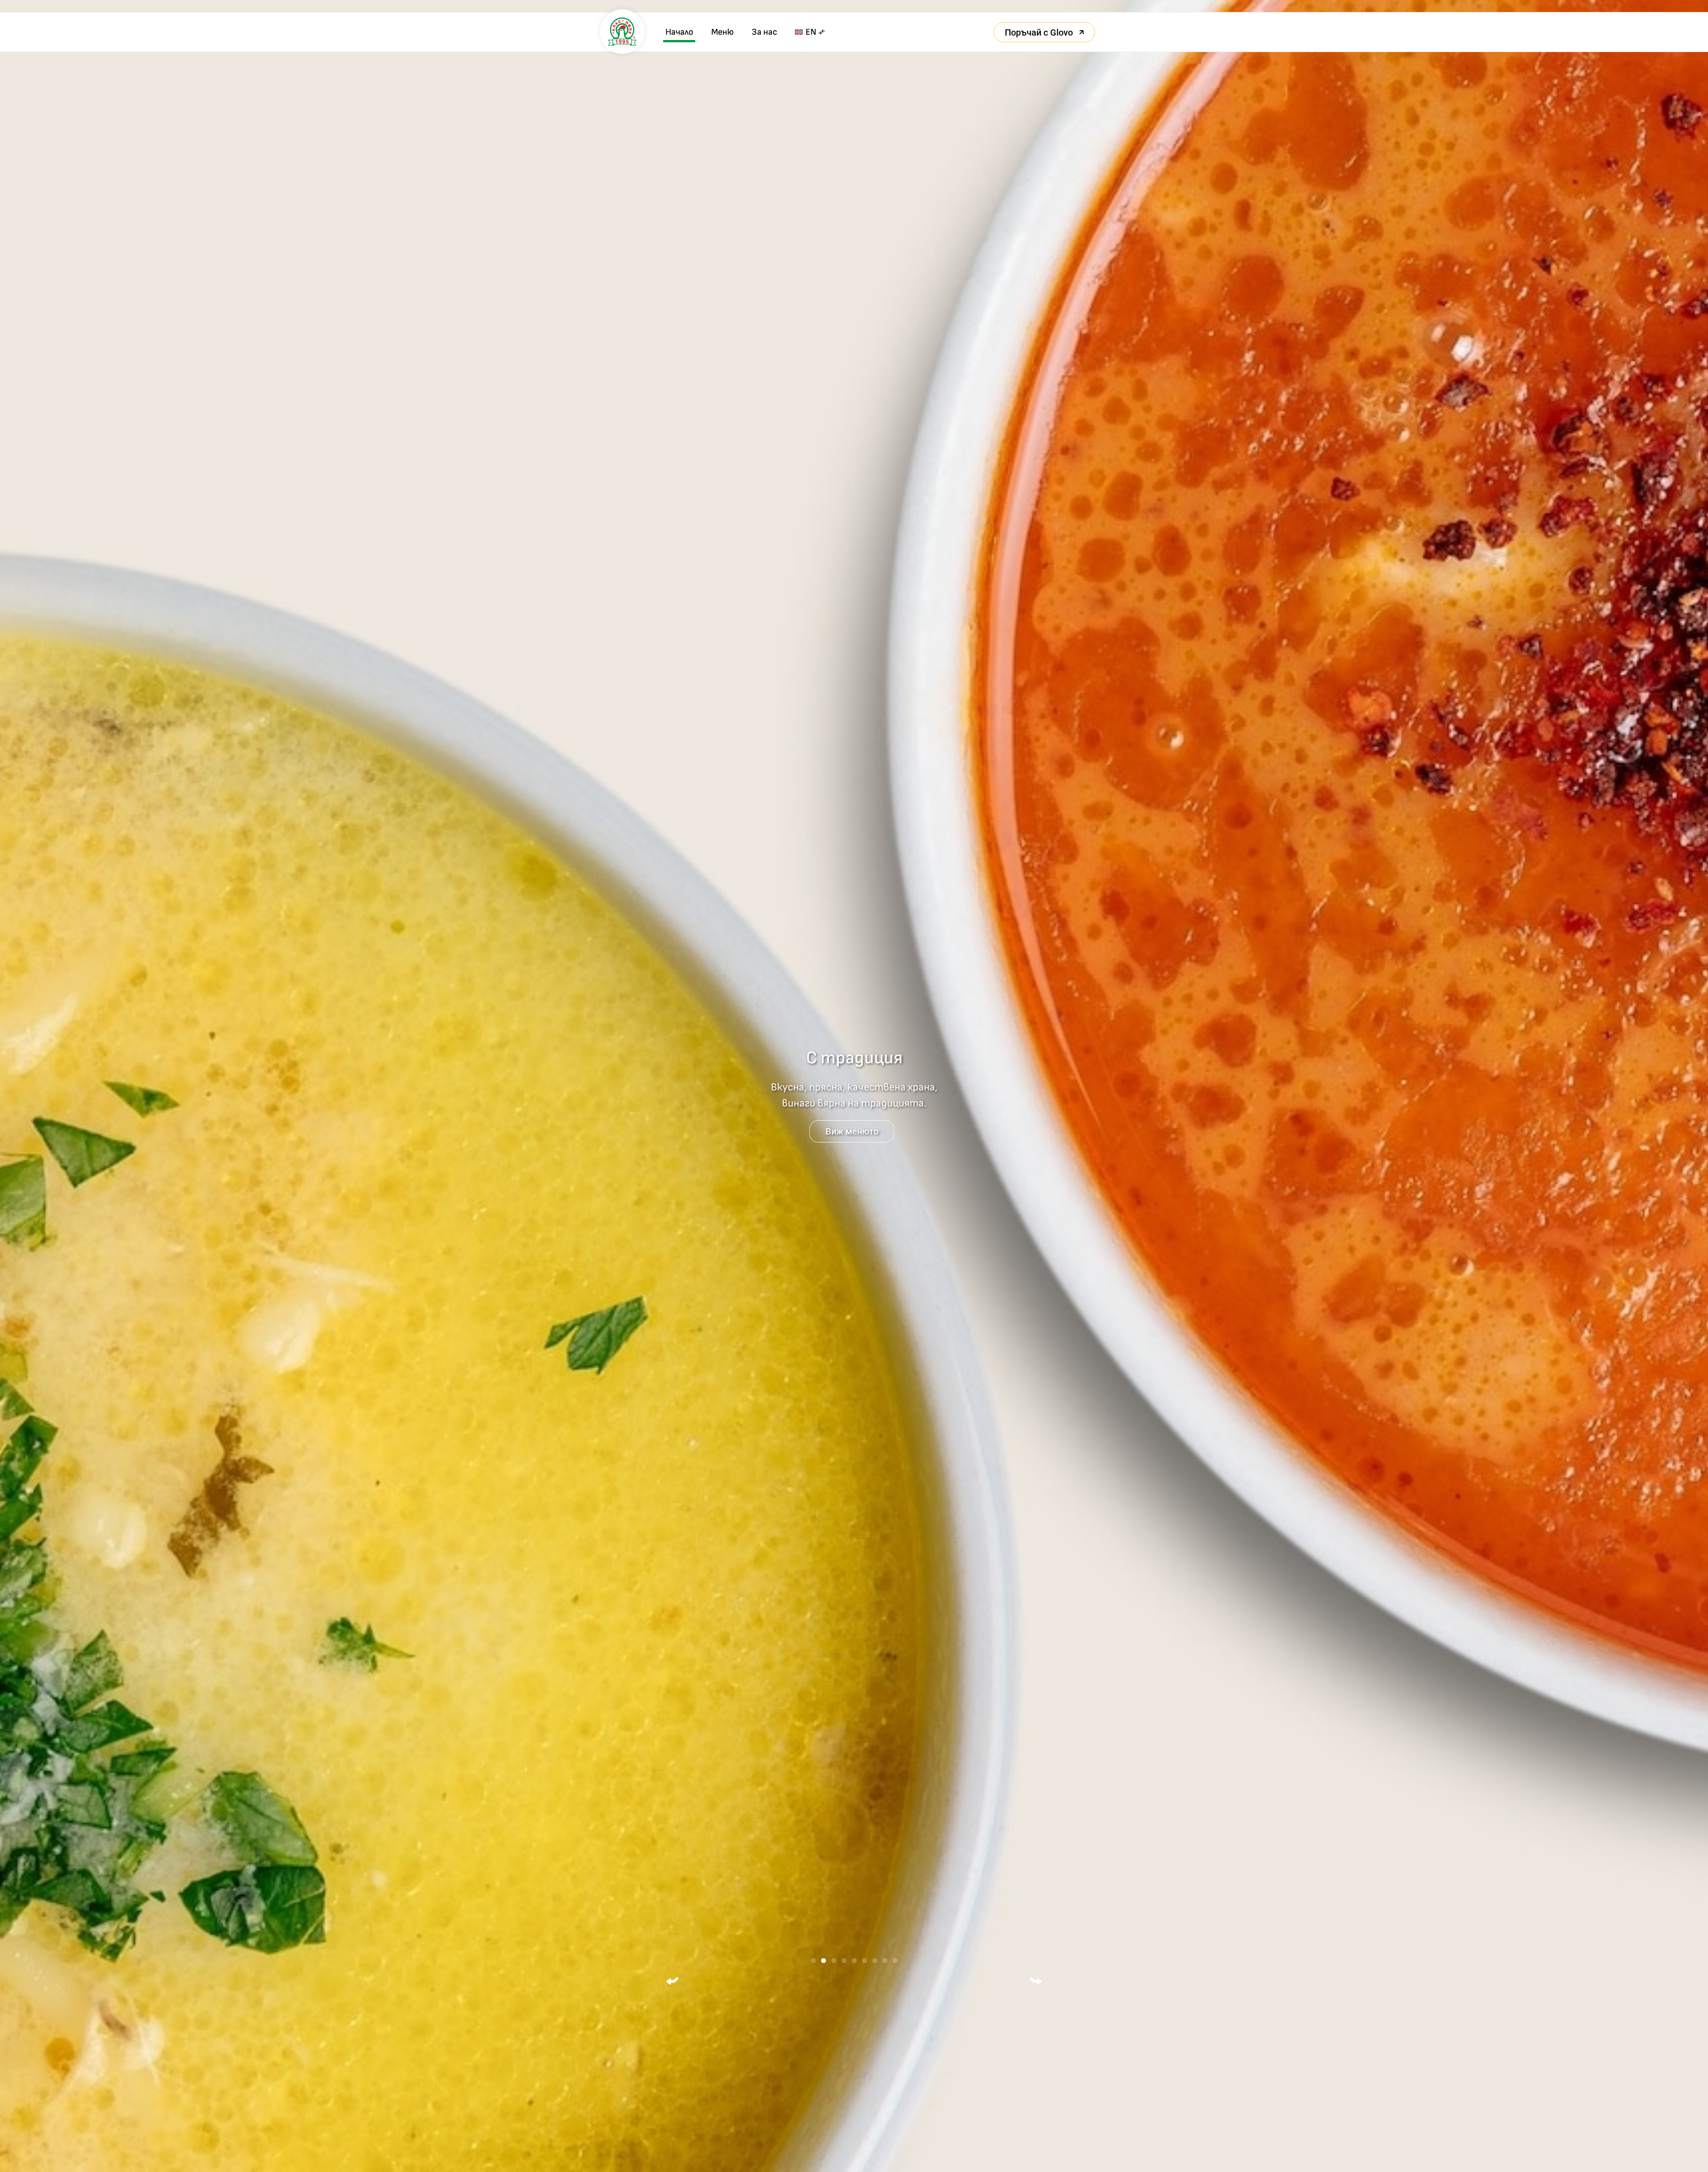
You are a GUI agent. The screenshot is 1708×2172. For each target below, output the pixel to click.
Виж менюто (852, 1131)
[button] (673, 1981)
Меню (723, 32)
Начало (679, 32)
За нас (764, 32)
